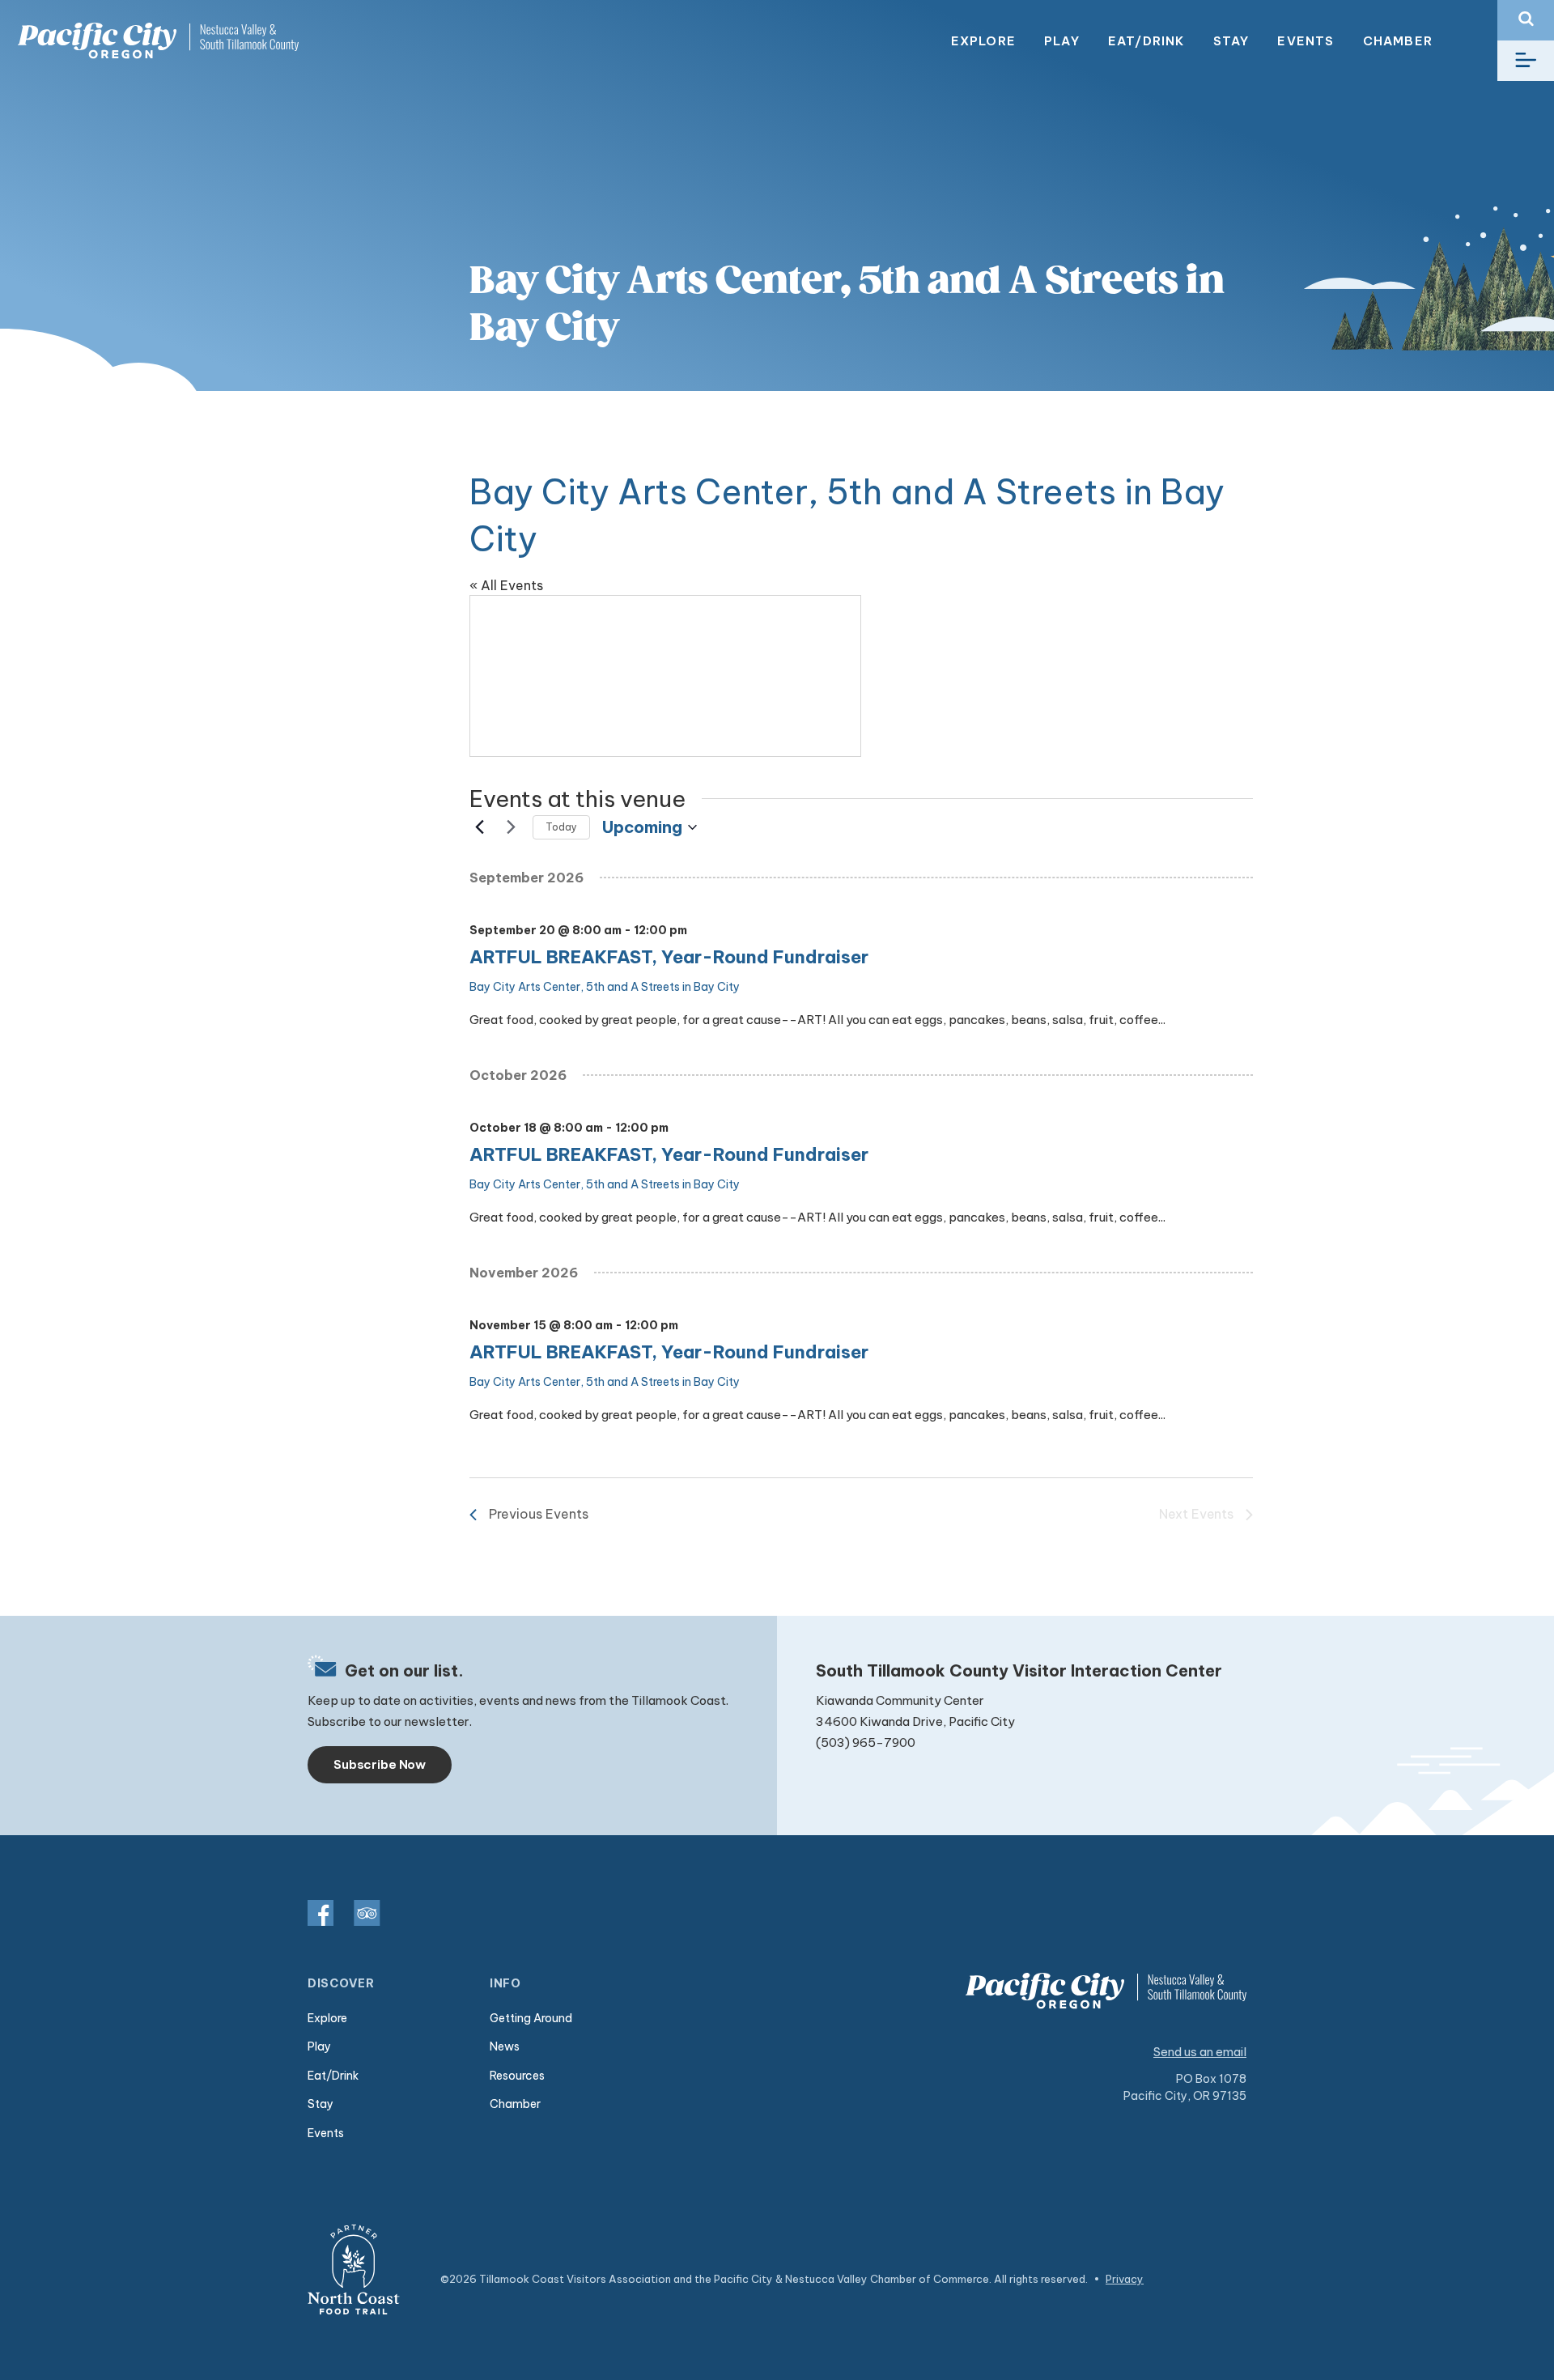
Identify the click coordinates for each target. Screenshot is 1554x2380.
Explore (983, 41)
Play (1062, 41)
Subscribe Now (380, 1764)
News (505, 2046)
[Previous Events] (479, 827)
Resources (517, 2076)
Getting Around (531, 2018)
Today (561, 827)
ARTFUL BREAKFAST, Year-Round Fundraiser (669, 957)
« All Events (506, 585)
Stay (1231, 41)
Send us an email (1200, 2052)
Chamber (1398, 41)
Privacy (1125, 2279)
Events (1306, 41)
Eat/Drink (1146, 41)
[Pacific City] (158, 41)
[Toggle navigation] (1526, 61)
